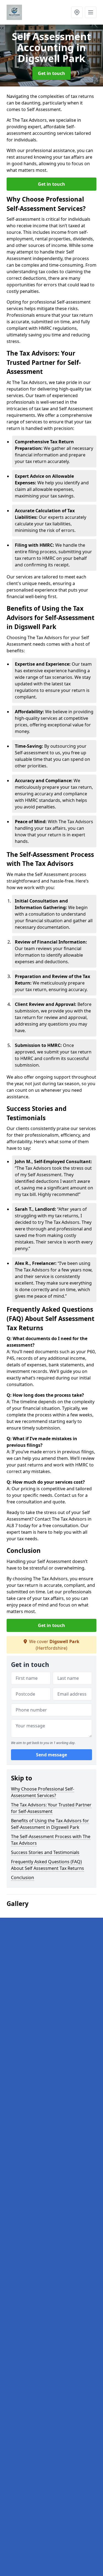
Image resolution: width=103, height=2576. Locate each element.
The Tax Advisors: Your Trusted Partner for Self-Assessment (51, 1808)
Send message (51, 1755)
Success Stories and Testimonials (45, 1852)
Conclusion (23, 1878)
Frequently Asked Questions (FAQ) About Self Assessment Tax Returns (48, 1865)
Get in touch (51, 73)
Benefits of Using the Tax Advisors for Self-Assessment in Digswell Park (50, 1824)
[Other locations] (77, 12)
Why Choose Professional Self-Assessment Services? (43, 1792)
